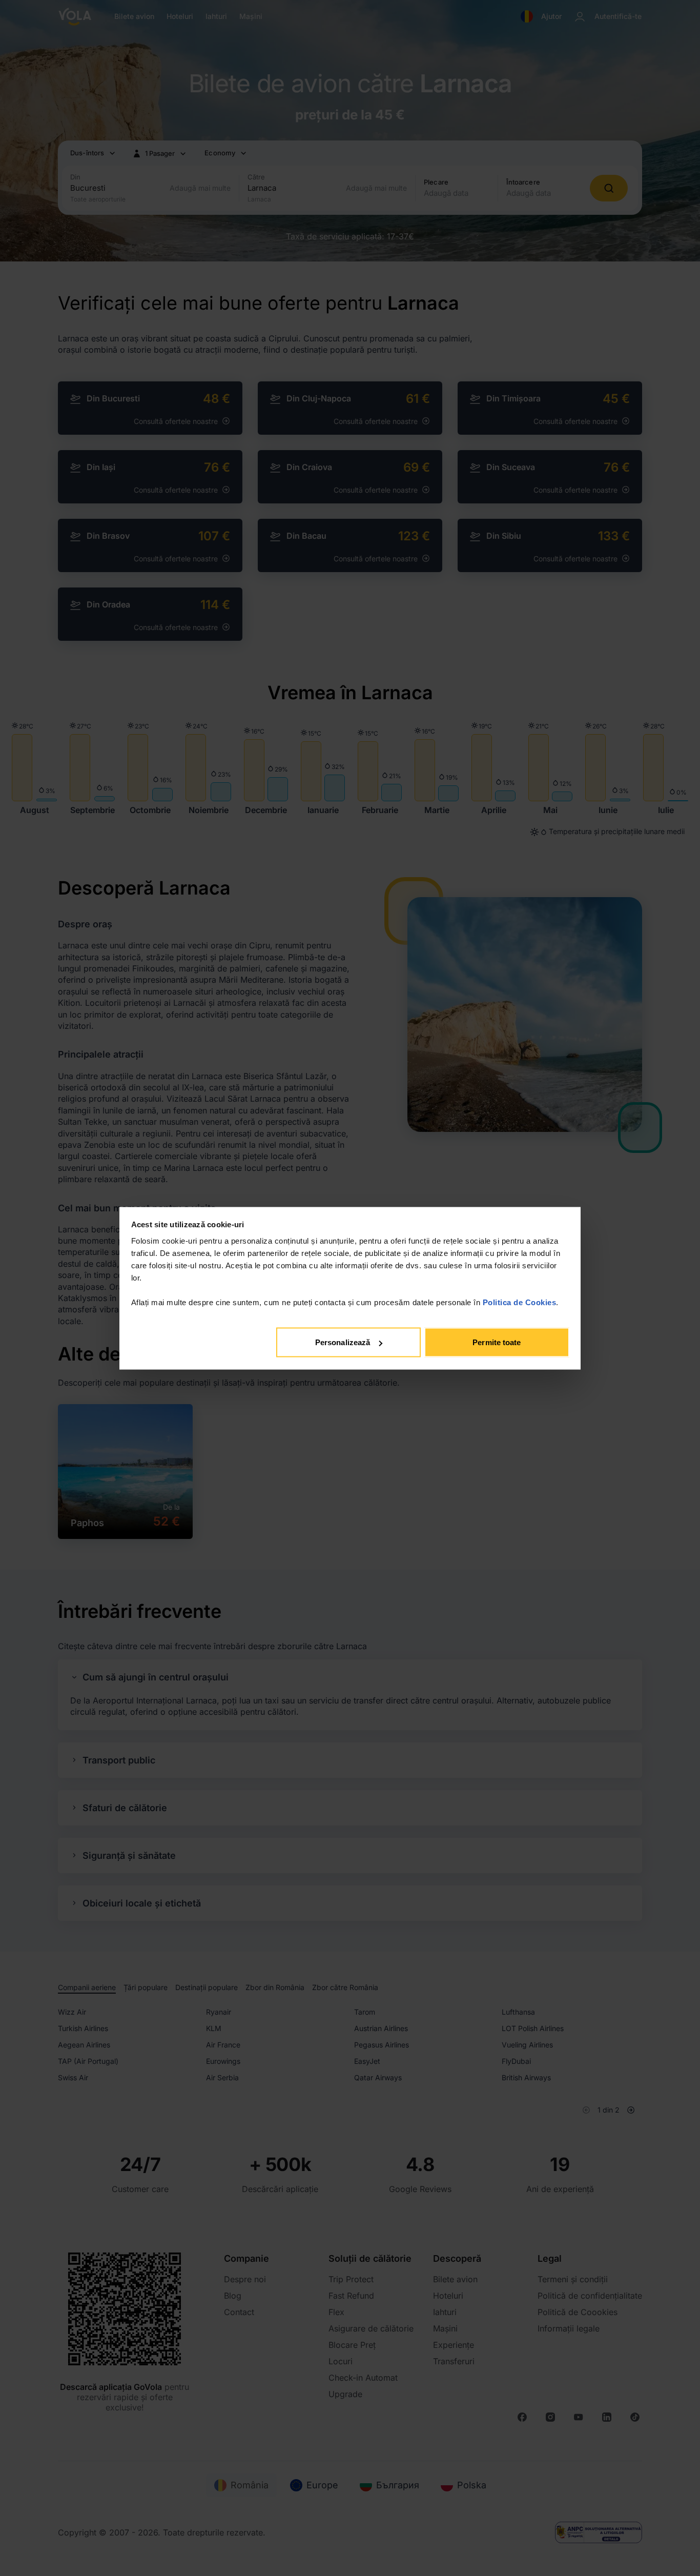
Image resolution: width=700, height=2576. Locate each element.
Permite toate (497, 1342)
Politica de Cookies (520, 1302)
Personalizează (343, 1342)
